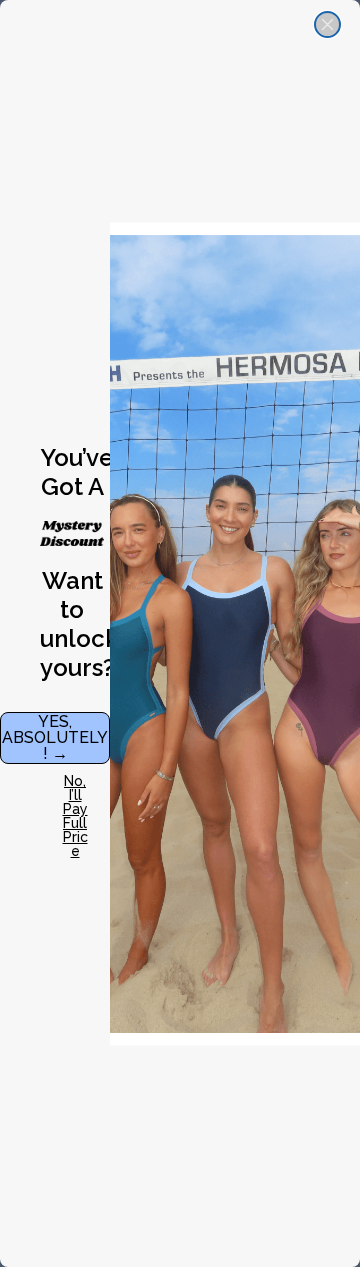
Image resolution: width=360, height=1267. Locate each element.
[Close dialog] (327, 24)
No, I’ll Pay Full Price (75, 799)
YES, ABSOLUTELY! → (55, 737)
